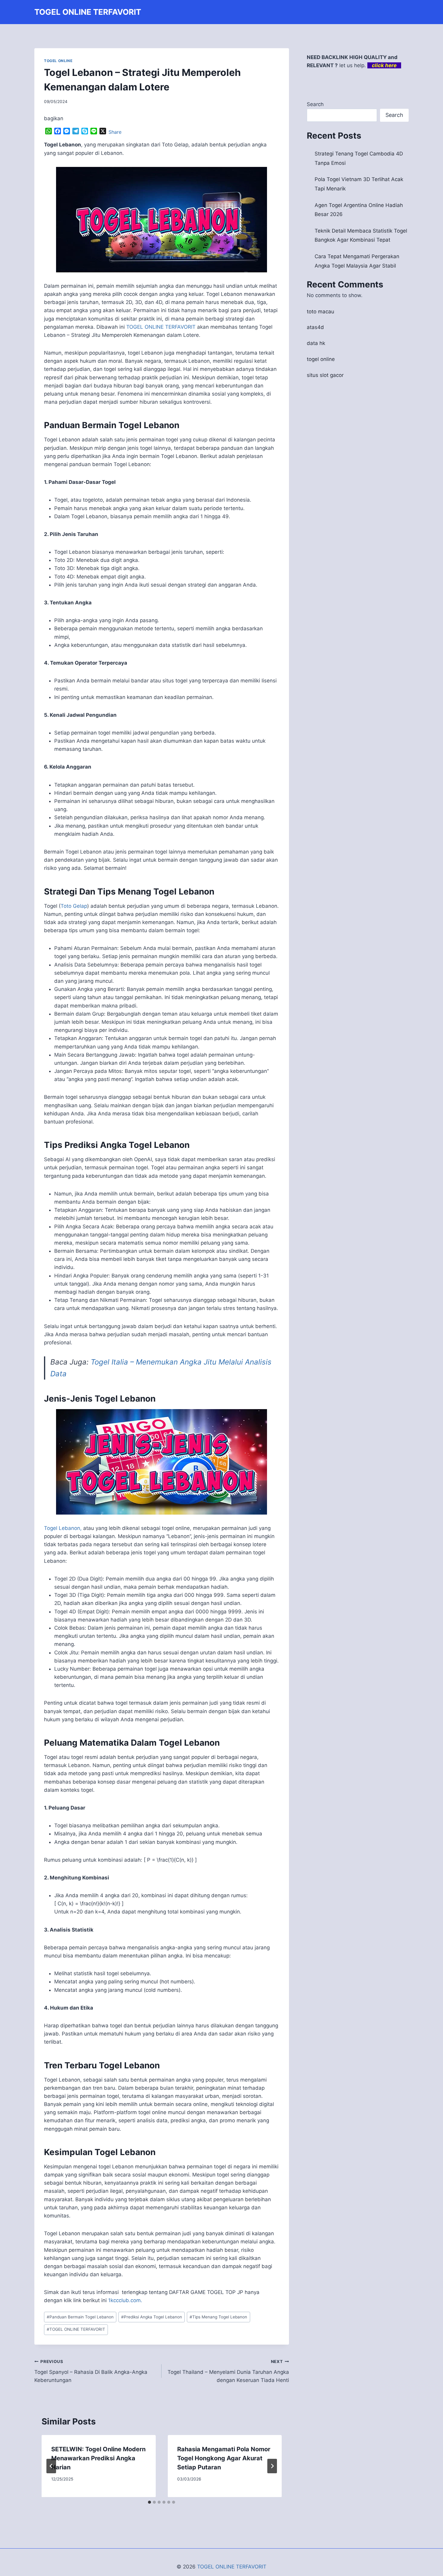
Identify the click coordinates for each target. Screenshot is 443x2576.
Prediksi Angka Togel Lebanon (152, 2317)
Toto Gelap (74, 906)
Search (315, 104)
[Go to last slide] (51, 2466)
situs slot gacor (325, 375)
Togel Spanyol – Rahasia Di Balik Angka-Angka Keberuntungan (91, 2371)
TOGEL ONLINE (58, 61)
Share (115, 132)
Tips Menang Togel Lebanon (218, 2317)
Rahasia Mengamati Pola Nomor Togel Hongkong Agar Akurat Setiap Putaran (224, 2458)
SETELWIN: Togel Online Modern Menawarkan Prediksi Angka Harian (98, 2458)
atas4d (315, 327)
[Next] (272, 2466)
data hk (316, 343)
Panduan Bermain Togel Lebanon (80, 2317)
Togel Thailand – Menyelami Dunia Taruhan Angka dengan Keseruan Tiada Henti (228, 2371)
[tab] (149, 2502)
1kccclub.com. (125, 2300)
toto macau (320, 312)
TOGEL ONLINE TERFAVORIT (161, 327)
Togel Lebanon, (63, 1528)
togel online (321, 359)
